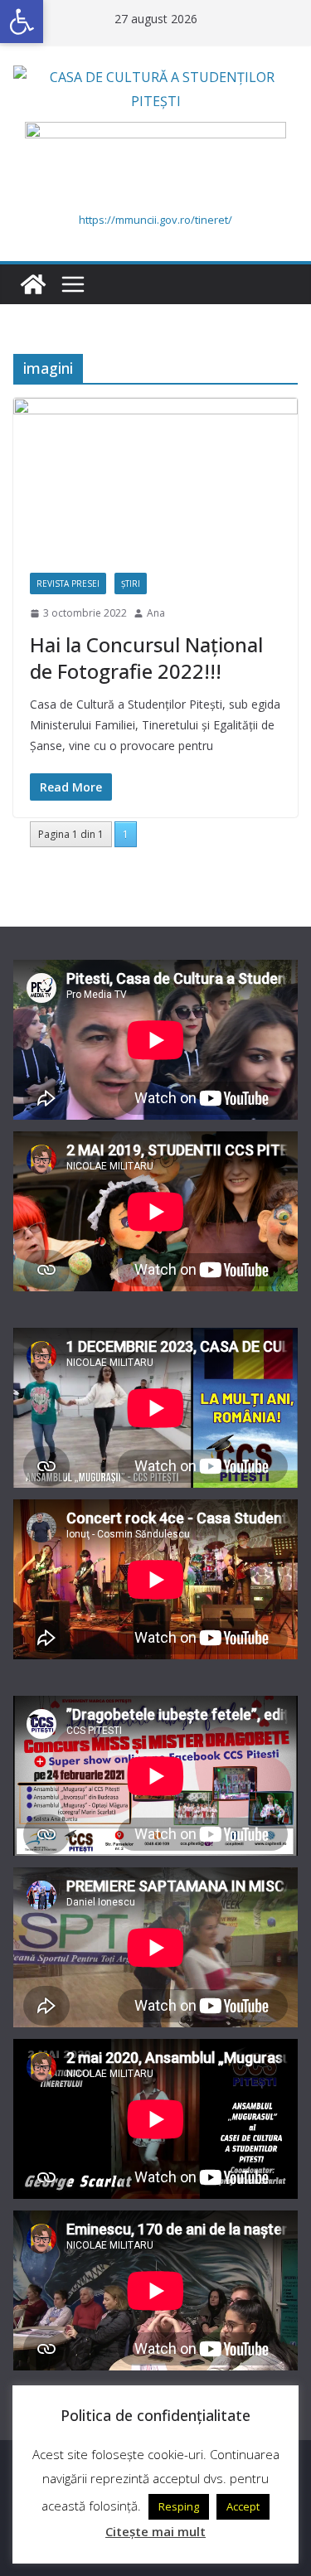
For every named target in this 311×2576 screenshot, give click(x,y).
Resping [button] (179, 2506)
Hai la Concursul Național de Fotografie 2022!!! (146, 657)
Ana (156, 613)
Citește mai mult (155, 2531)
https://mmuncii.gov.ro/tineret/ (155, 220)
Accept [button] (243, 2506)
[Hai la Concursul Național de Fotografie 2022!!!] (155, 477)
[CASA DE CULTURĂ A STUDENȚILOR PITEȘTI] (33, 284)
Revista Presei (68, 583)
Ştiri (131, 583)
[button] (22, 22)
